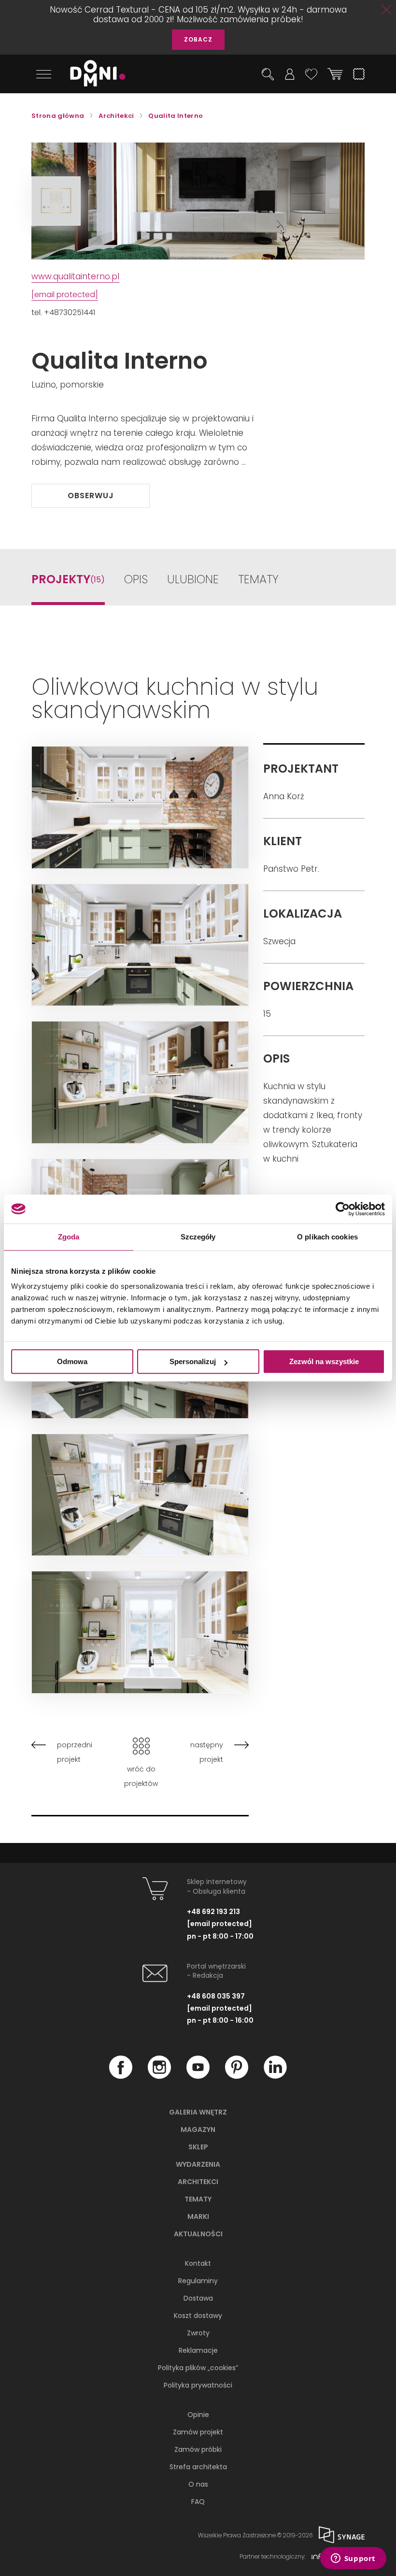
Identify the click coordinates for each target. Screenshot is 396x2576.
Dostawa (198, 2298)
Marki (198, 2216)
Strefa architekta (198, 2467)
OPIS (136, 580)
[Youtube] (198, 2076)
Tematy (198, 2199)
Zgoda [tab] (69, 1237)
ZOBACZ (198, 39)
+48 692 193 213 (213, 1912)
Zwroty (198, 2333)
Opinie (198, 2415)
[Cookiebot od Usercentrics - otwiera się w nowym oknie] (343, 1209)
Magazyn (198, 2130)
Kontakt (198, 2263)
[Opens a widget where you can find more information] (353, 2559)
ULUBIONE (193, 580)
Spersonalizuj (193, 1361)
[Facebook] (121, 2076)
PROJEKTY (68, 580)
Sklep (198, 2147)
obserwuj (91, 496)
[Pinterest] (237, 2076)
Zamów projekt (198, 2432)
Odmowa (72, 1361)
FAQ (198, 2502)
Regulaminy (198, 2281)
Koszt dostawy (198, 2316)
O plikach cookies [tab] (327, 1237)
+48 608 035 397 (216, 1996)
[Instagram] (159, 2076)
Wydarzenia (198, 2164)
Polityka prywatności (198, 2385)
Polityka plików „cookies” (198, 2368)
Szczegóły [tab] (198, 1237)
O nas (198, 2484)
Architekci (198, 2182)
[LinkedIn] (275, 2076)
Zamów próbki (198, 2449)
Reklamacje (198, 2350)
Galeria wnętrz (198, 2112)
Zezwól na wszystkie (324, 1361)
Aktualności (198, 2234)
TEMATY (258, 580)
